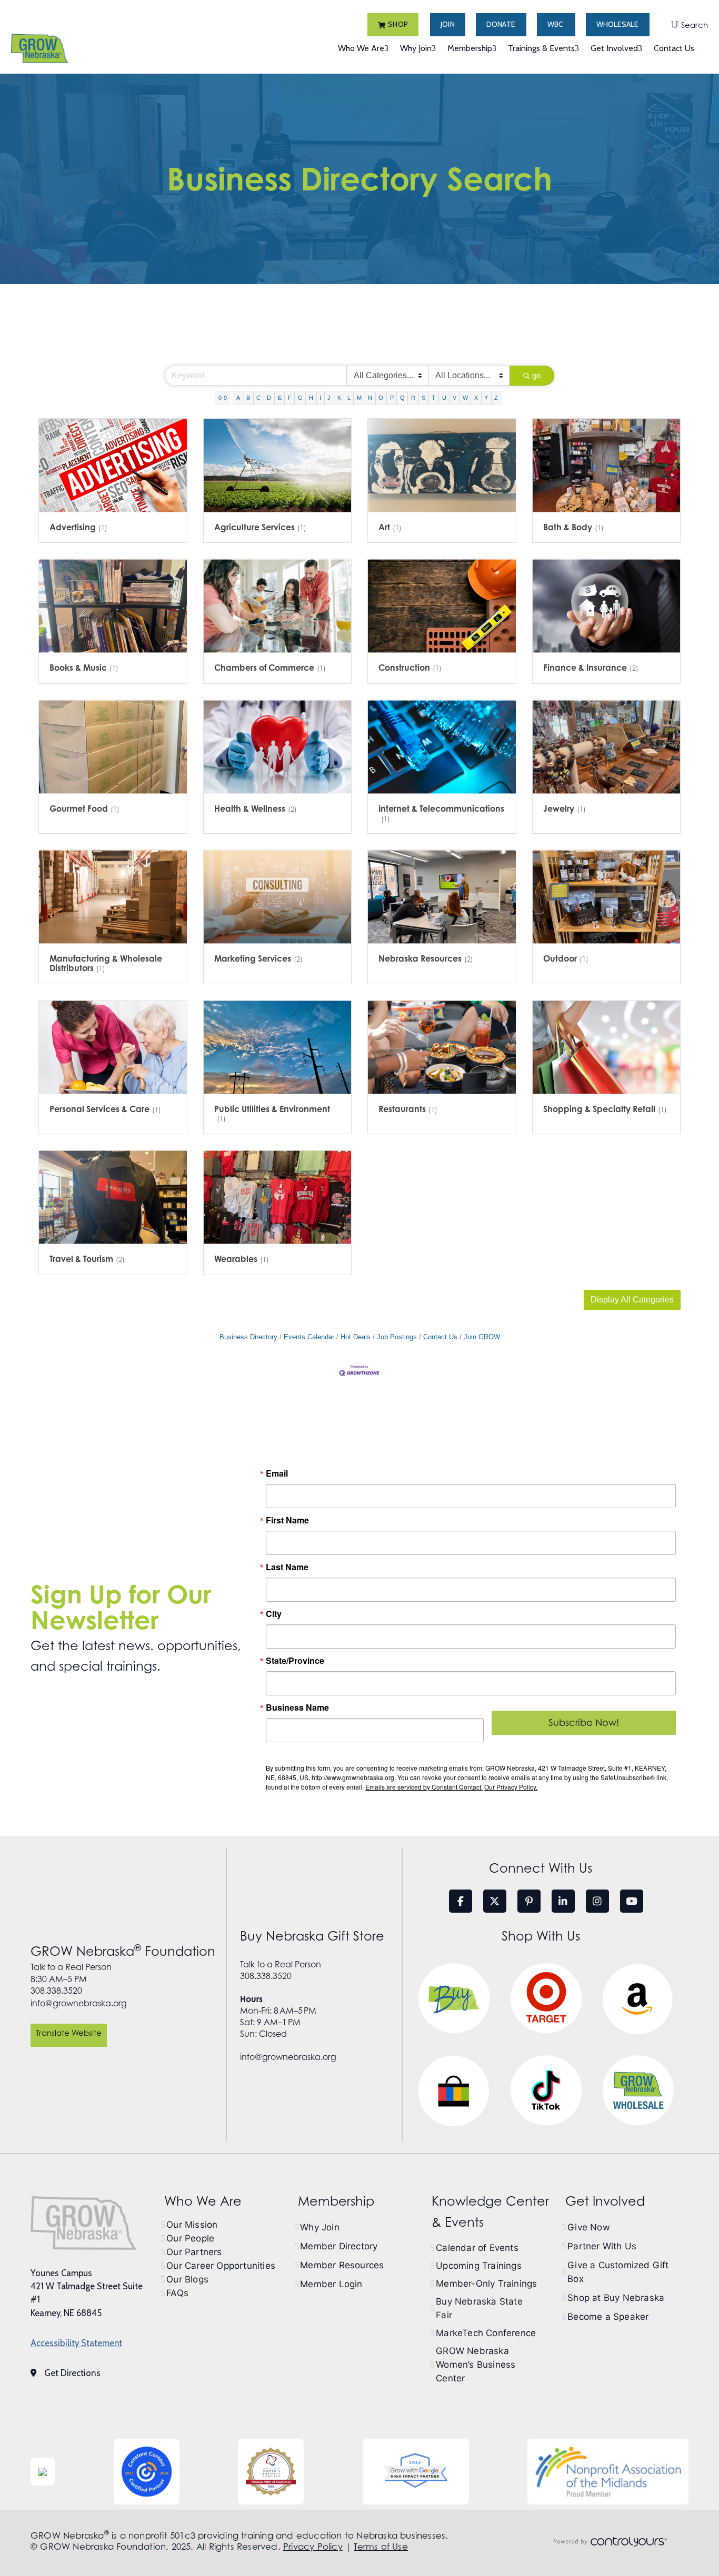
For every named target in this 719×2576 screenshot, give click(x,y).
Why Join (320, 2227)
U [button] (444, 398)
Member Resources (342, 2265)
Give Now (589, 2227)
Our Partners (194, 2252)
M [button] (359, 398)
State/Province (295, 1661)
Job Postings (397, 1337)
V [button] (455, 398)
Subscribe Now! (584, 1723)
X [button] (476, 398)
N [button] (370, 398)
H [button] (311, 398)
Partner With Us (602, 2246)
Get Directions (72, 2373)
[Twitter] (495, 1901)
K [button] (339, 398)
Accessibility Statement (76, 2343)
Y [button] (486, 398)
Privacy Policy (313, 2547)
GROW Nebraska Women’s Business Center (476, 2365)
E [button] (280, 398)
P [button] (392, 398)
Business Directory (248, 1337)
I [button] (320, 398)
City (274, 1614)
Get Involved (605, 2201)
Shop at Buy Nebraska (616, 2298)
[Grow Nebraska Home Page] (83, 2223)
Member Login (331, 2284)
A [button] (238, 398)
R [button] (413, 398)
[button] (393, 25)
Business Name (297, 1708)
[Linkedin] (563, 1901)
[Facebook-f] (461, 1901)
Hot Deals (356, 1337)
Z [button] (496, 398)
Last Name (287, 1567)
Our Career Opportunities (221, 2266)
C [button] (258, 398)
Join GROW (482, 1337)
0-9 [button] (223, 398)
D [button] (269, 398)
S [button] (423, 398)
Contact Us (440, 1337)
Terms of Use (381, 2547)
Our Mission (192, 2225)
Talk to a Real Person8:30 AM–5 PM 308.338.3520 (71, 1979)
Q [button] (402, 398)
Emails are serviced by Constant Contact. (424, 1787)
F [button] (290, 398)
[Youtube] (632, 1901)
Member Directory (339, 2246)
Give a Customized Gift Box (618, 2272)
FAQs (177, 2293)
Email (277, 1473)
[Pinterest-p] (529, 1901)
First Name (287, 1520)
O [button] (381, 398)
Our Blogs (187, 2279)
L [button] (349, 398)
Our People (190, 2238)
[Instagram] (597, 1901)
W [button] (465, 398)
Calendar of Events (477, 2248)
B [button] (248, 398)
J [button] (329, 398)
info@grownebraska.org (79, 2003)
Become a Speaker (608, 2317)
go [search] (536, 375)
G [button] (300, 398)
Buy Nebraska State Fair (479, 2308)
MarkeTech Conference (486, 2333)
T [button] (433, 398)
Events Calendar (309, 1337)
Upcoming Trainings (479, 2266)
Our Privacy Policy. (511, 1787)
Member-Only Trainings (486, 2284)
